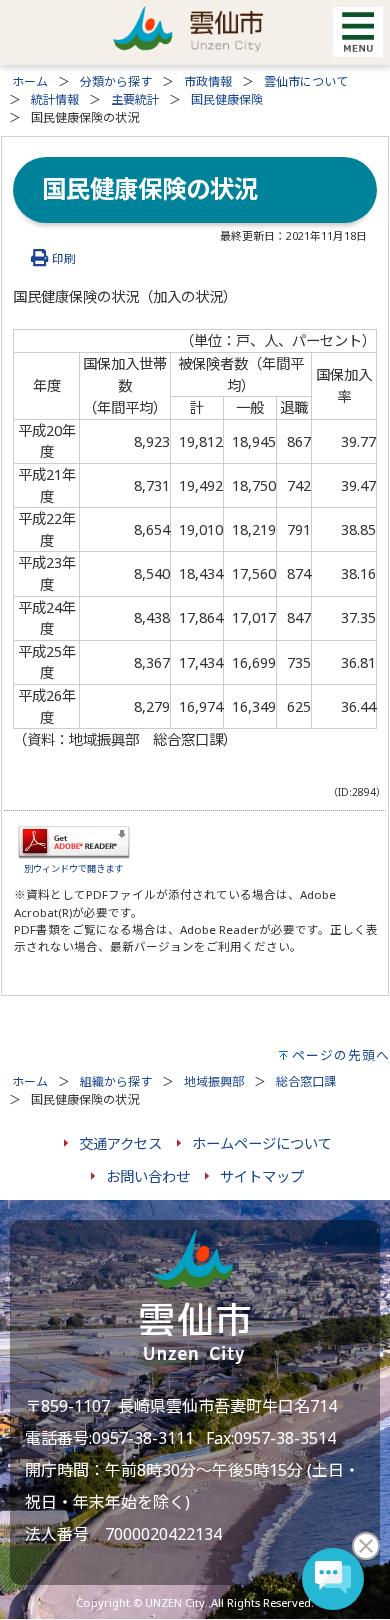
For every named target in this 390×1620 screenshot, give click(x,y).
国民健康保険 (227, 99)
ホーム (30, 81)
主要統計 (135, 99)
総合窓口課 (306, 1081)
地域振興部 (214, 1081)
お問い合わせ (148, 1176)
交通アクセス (120, 1143)
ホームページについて (262, 1143)
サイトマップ (262, 1176)
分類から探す (116, 81)
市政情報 (208, 81)
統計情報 (55, 99)
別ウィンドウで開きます (73, 868)
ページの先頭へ (341, 1055)
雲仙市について (306, 81)
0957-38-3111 (143, 1438)
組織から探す (116, 1081)
